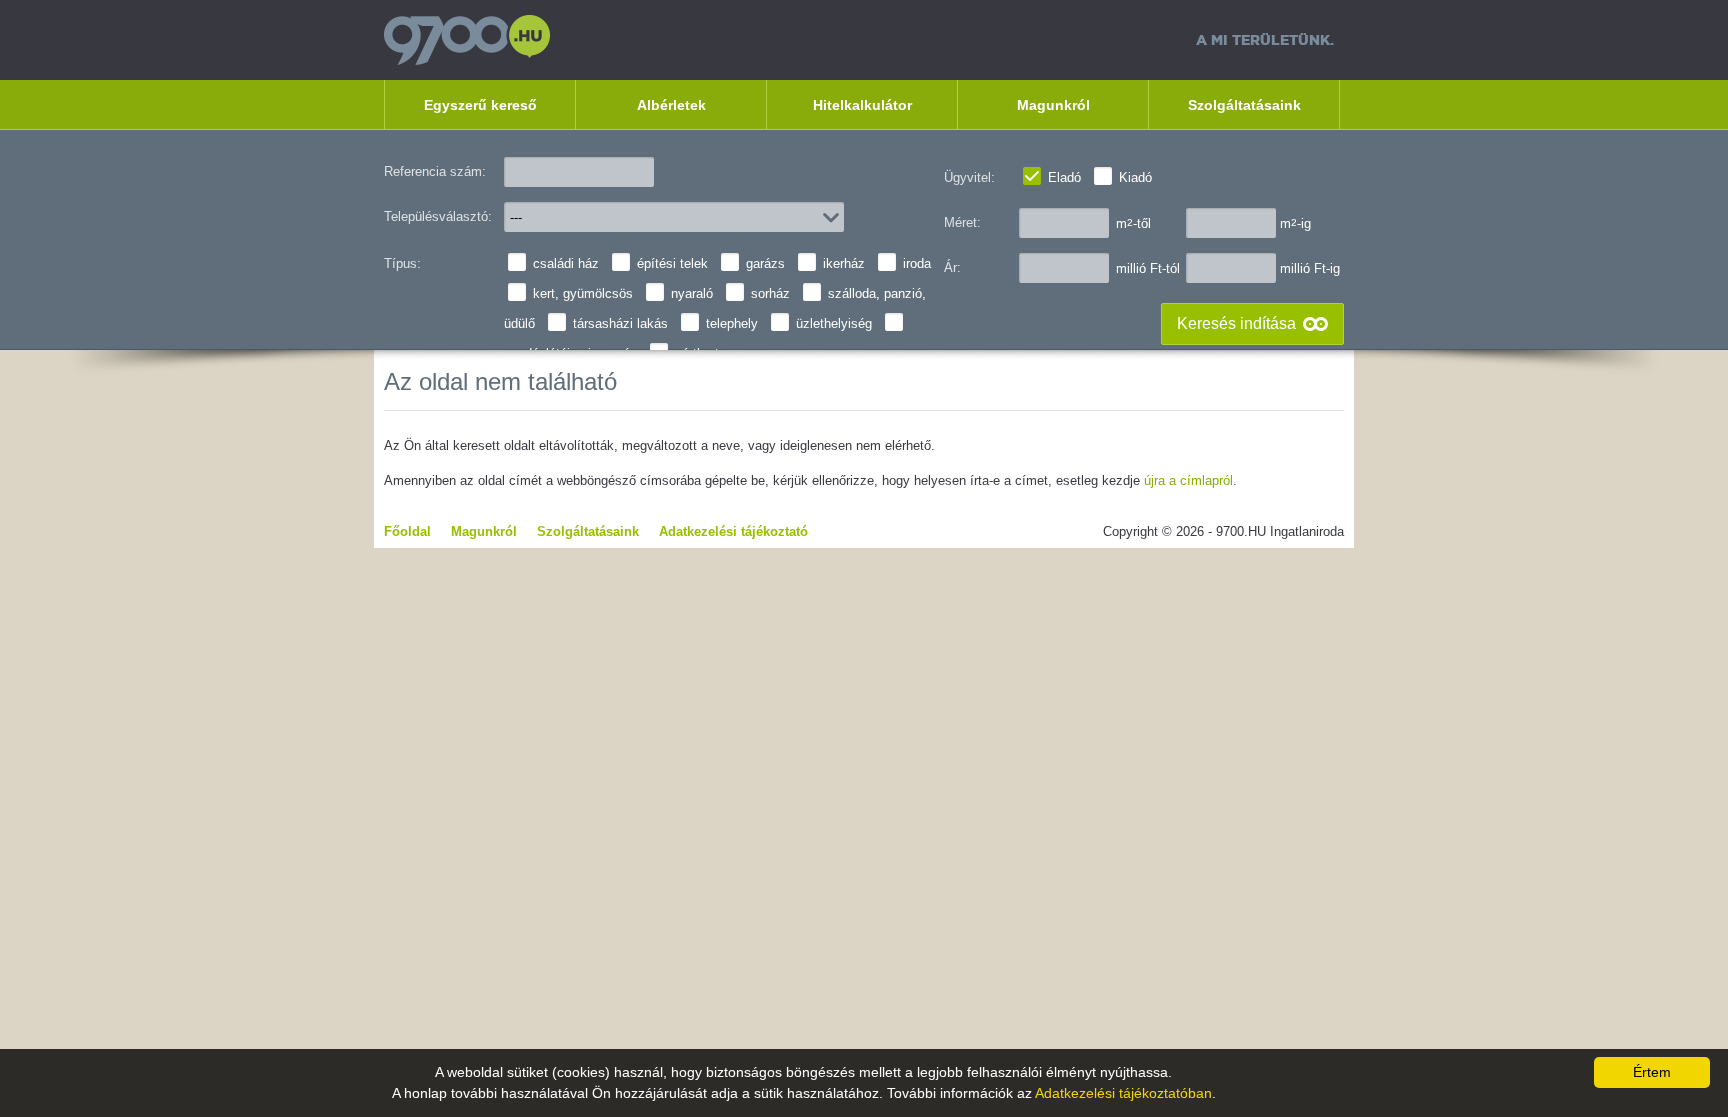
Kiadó (1135, 177)
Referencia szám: (435, 171)
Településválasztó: (438, 216)
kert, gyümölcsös (583, 293)
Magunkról (1053, 105)
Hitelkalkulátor (862, 105)
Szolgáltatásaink (1244, 105)
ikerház (844, 263)
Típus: (402, 263)
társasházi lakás (620, 323)
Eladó (1064, 177)
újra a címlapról (1188, 480)
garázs (765, 263)
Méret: (962, 222)
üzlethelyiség (834, 323)
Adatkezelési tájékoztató (733, 531)
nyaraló (692, 293)
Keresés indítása (1236, 323)
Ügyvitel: (969, 177)
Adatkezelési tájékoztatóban (1123, 1093)
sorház (770, 293)
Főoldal (407, 531)
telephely (732, 323)
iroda (917, 263)
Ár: (952, 267)
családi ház (566, 263)
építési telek (672, 263)
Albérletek (671, 105)
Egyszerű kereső (480, 105)
